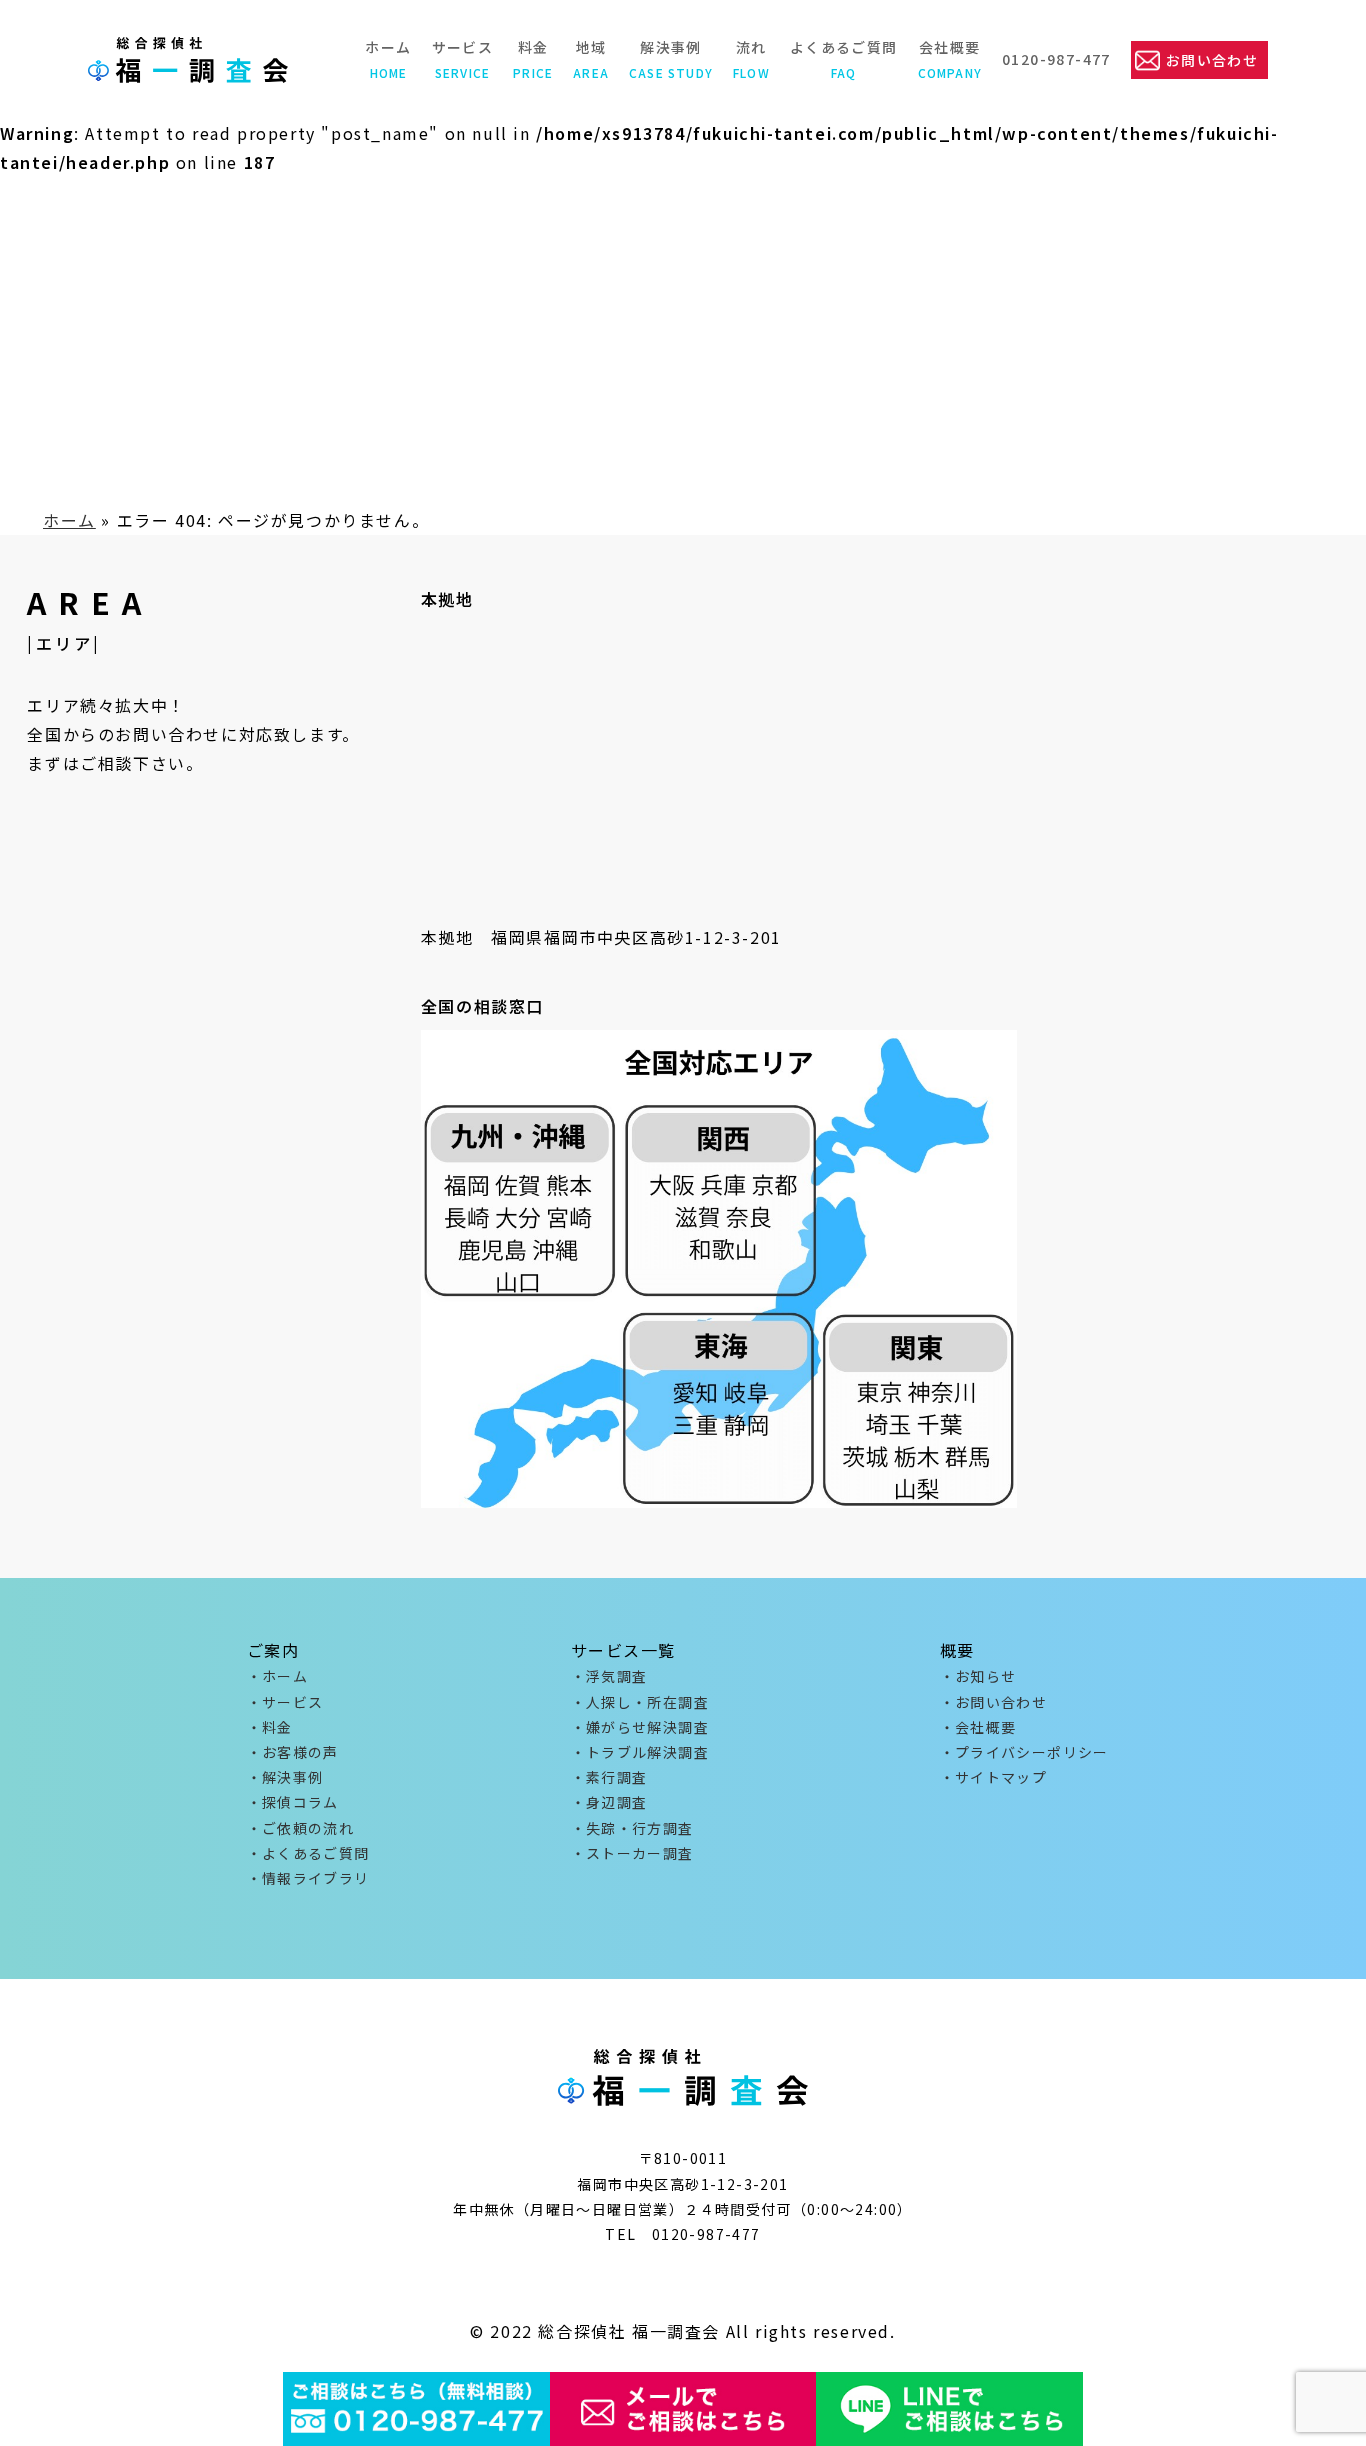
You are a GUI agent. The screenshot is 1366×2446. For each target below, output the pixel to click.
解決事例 (671, 59)
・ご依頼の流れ (301, 1828)
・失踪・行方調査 (632, 1828)
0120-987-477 (1056, 59)
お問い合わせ (1212, 60)
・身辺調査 (609, 1802)
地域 (591, 59)
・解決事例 (285, 1777)
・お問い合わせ (994, 1702)
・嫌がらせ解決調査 (640, 1727)
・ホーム (278, 1676)
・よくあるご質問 (308, 1853)
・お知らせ (978, 1676)
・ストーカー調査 (632, 1853)
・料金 (270, 1727)
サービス (463, 59)
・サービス (285, 1702)
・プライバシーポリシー (1024, 1752)
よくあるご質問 (844, 59)
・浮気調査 (609, 1676)
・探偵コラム (293, 1802)
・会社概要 (978, 1727)
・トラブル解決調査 (640, 1752)
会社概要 (950, 59)
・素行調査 (609, 1777)
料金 (533, 59)
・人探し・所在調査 (640, 1702)
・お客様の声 (293, 1752)
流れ (751, 59)
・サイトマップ (994, 1777)
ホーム (388, 59)
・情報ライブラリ (308, 1878)
